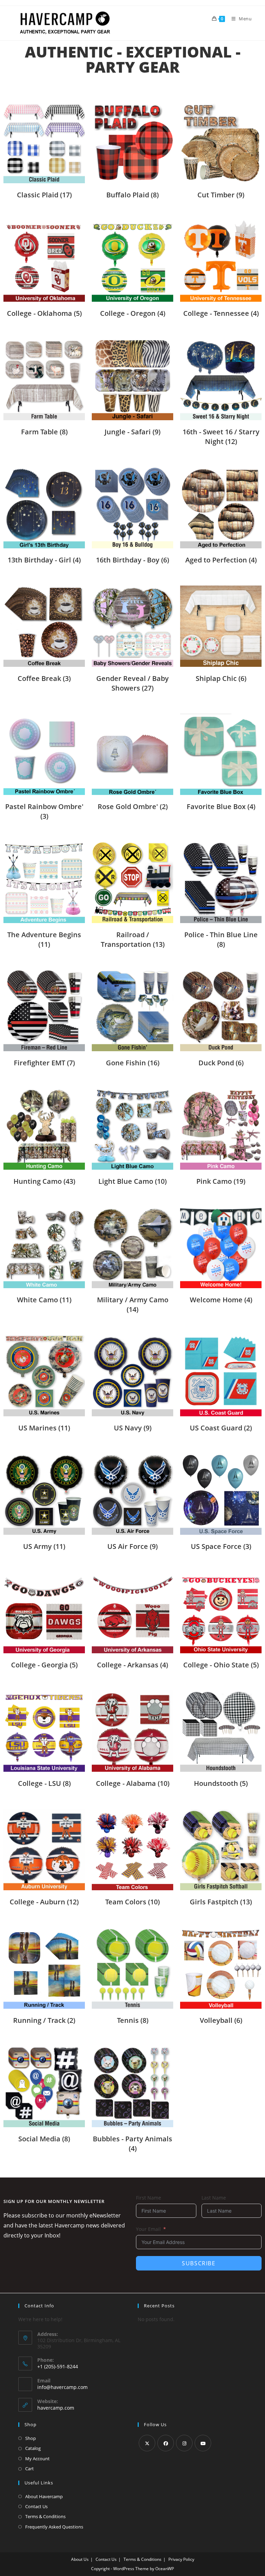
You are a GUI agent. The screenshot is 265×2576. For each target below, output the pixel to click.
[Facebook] (166, 2443)
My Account (37, 2459)
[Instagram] (184, 2443)
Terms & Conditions (45, 2516)
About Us (80, 2559)
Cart (30, 2469)
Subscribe (199, 2263)
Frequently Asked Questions (54, 2527)
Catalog (33, 2448)
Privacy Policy (181, 2559)
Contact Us (36, 2506)
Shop (31, 2438)
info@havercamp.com (62, 2387)
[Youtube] (203, 2443)
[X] (147, 2443)
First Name (149, 2198)
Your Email (148, 2229)
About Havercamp (44, 2496)
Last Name (214, 2198)
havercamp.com (56, 2408)
